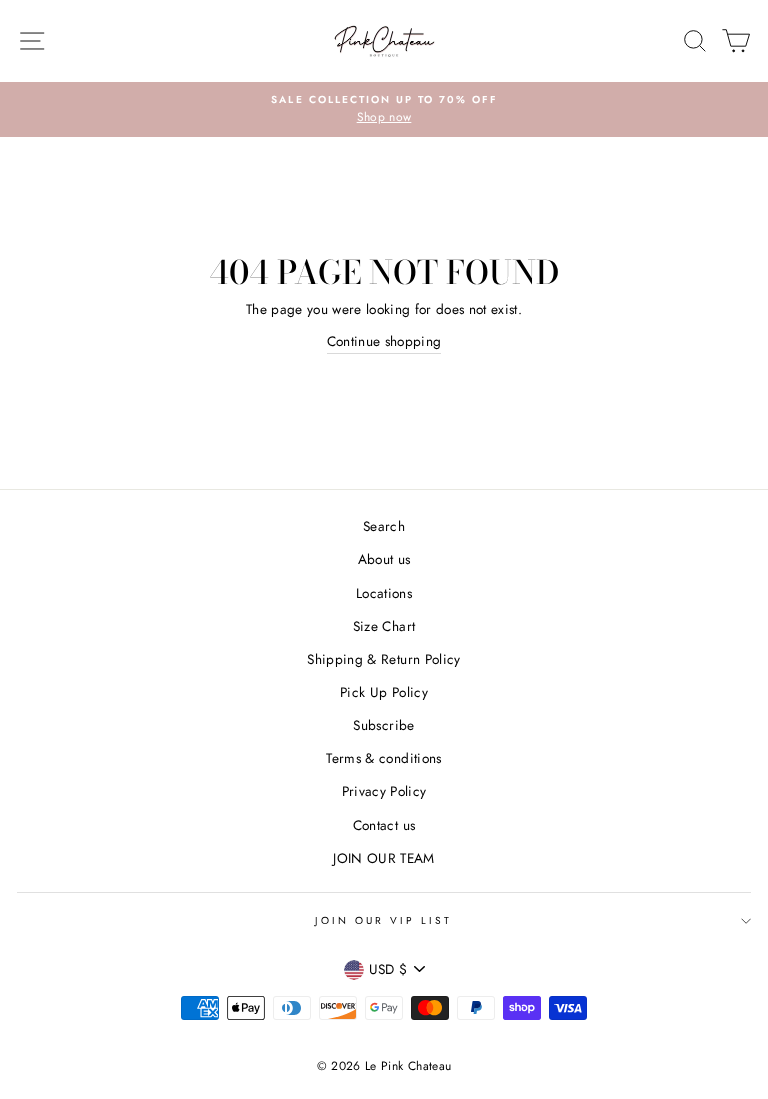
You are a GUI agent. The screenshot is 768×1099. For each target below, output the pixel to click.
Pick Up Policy (384, 692)
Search (384, 526)
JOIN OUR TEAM (383, 858)
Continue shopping (384, 341)
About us (384, 559)
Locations (384, 593)
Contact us (384, 825)
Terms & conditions (383, 758)
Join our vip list (383, 920)
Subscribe (383, 725)
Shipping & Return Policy (383, 659)
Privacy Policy (384, 791)
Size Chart (384, 626)
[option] (384, 110)
